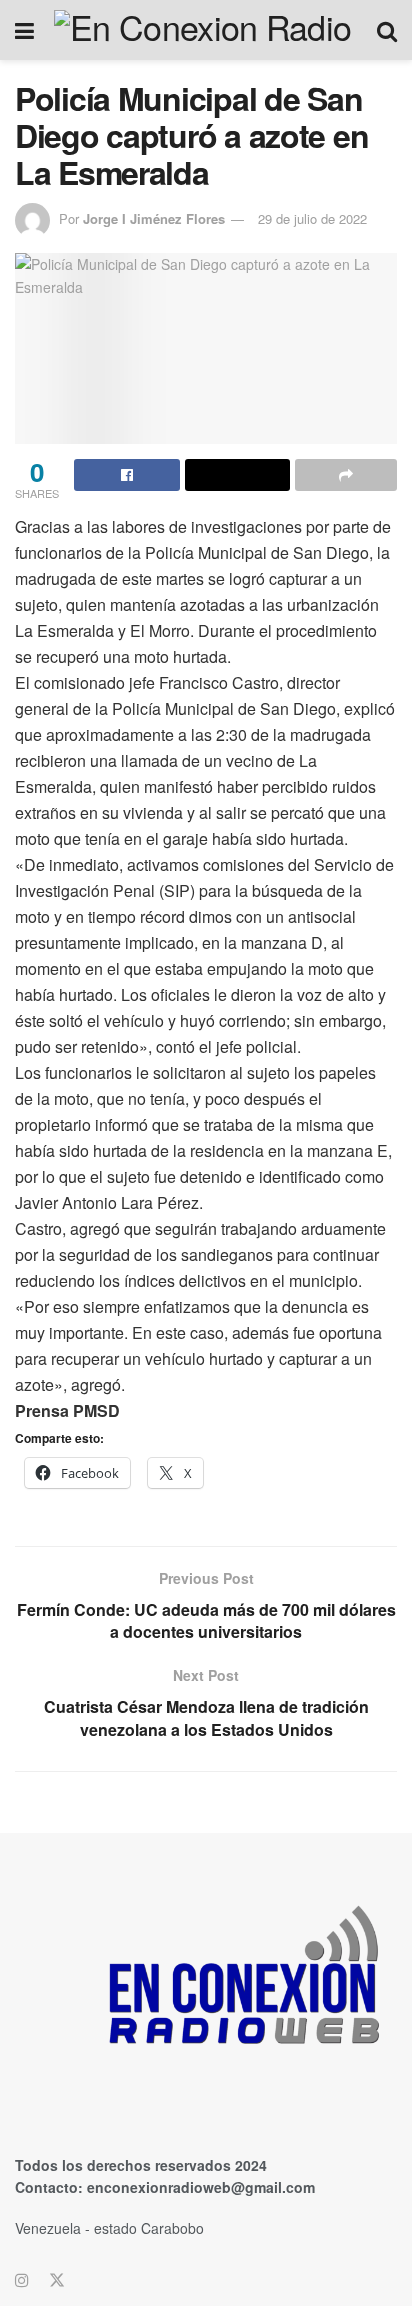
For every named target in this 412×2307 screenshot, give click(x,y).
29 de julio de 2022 (312, 218)
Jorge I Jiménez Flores (154, 218)
